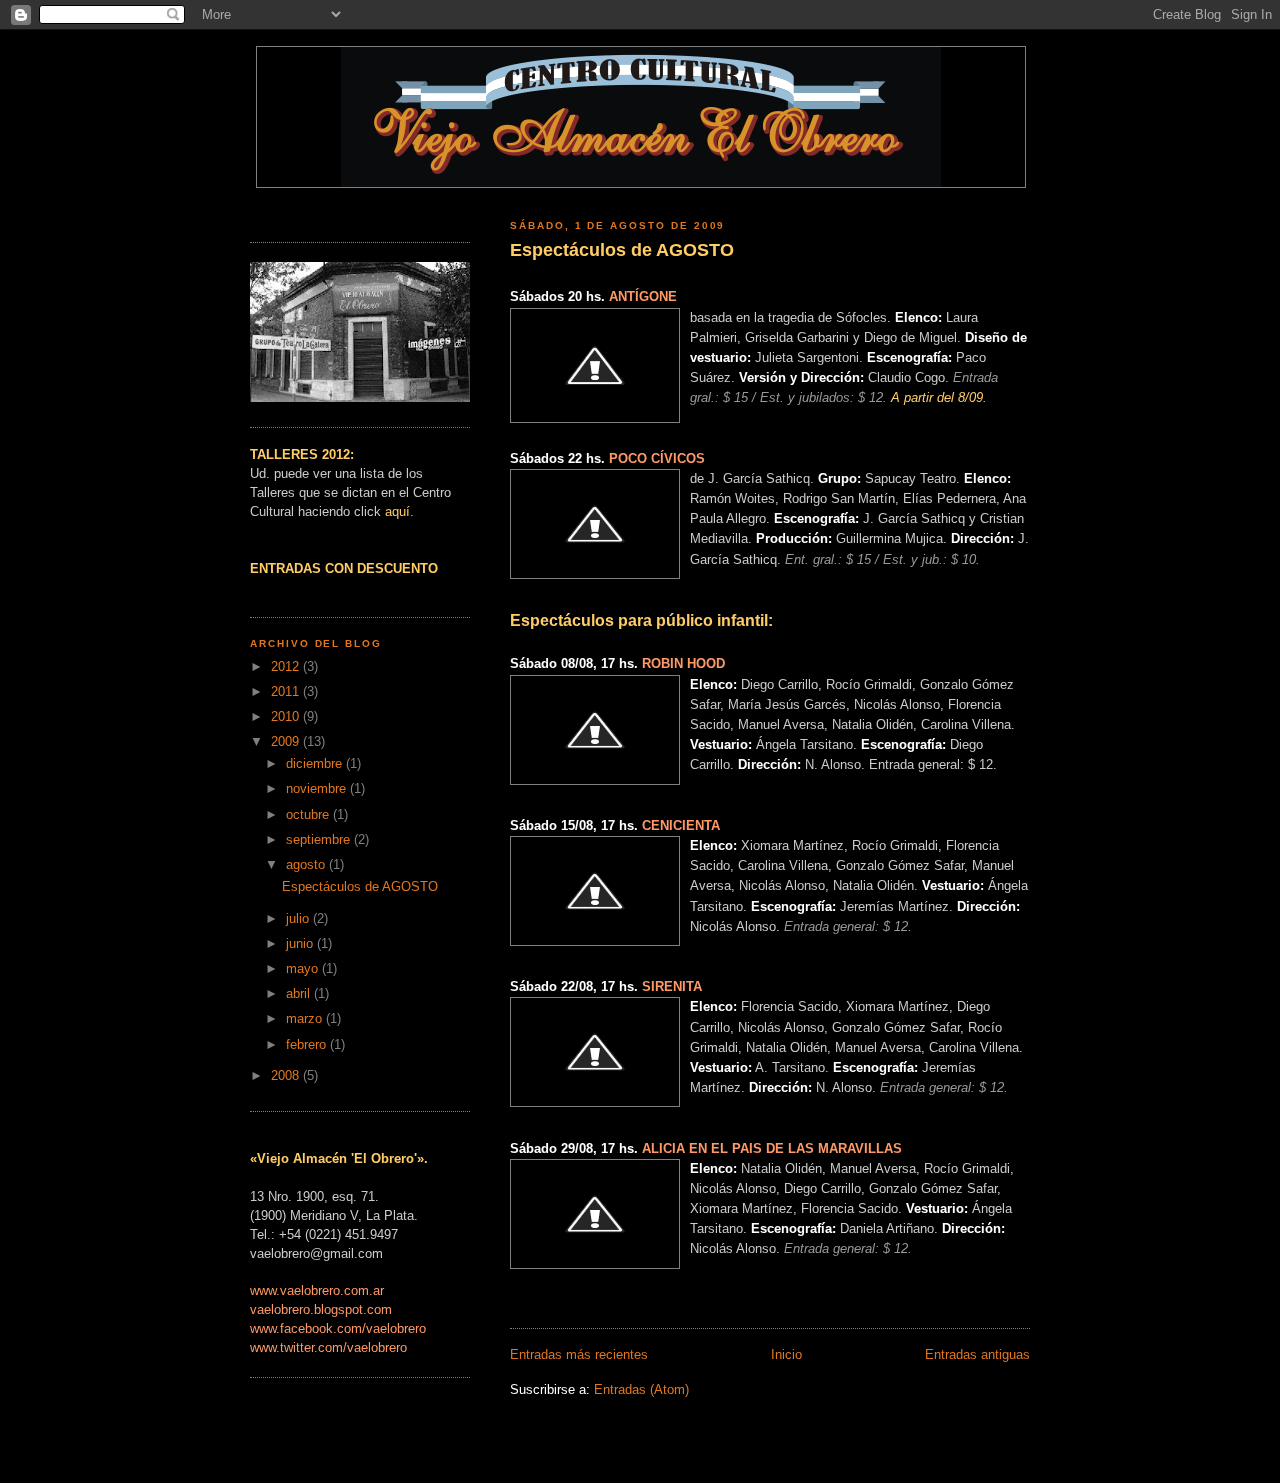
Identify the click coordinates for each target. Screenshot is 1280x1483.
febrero (308, 1045)
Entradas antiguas (977, 1355)
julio (299, 919)
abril (300, 994)
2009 (287, 742)
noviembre (318, 789)
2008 (287, 1076)
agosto (307, 865)
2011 (287, 692)
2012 (287, 667)
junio (301, 944)
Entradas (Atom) (641, 1390)
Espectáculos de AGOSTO (622, 250)
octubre (309, 815)
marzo (306, 1019)
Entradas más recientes (579, 1355)
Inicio (786, 1355)
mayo (304, 969)
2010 (287, 717)
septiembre (320, 840)
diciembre (316, 764)
